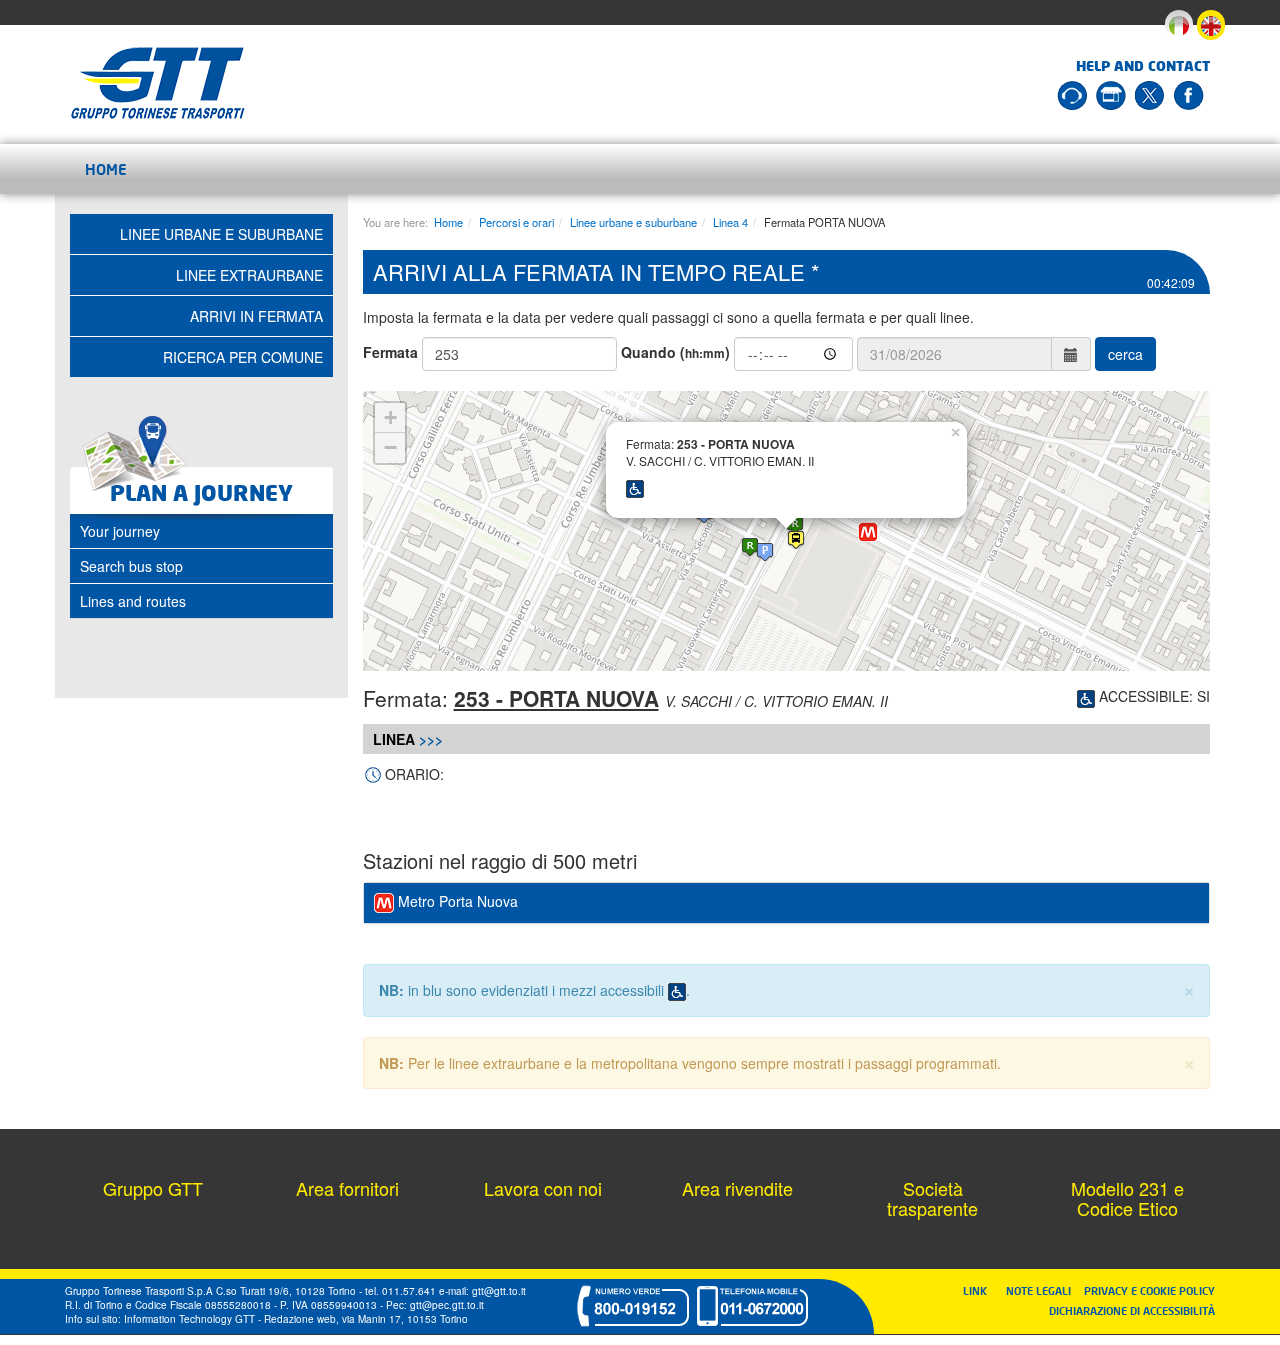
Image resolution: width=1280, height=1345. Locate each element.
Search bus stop (131, 566)
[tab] (787, 903)
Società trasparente (932, 1198)
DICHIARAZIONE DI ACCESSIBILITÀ (1132, 1310)
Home (106, 169)
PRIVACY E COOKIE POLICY (1149, 1290)
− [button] (390, 447)
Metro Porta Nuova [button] (456, 900)
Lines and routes (133, 601)
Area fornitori (347, 1188)
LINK (981, 1290)
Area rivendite (737, 1188)
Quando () (675, 352)
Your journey (120, 531)
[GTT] (158, 83)
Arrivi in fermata (256, 316)
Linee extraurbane (249, 275)
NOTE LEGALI (1043, 1290)
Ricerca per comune (243, 357)
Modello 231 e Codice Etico (1127, 1198)
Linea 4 (730, 222)
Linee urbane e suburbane (633, 222)
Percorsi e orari (516, 222)
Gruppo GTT (153, 1188)
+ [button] (390, 417)
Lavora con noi (543, 1188)
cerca (1125, 354)
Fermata (390, 352)
